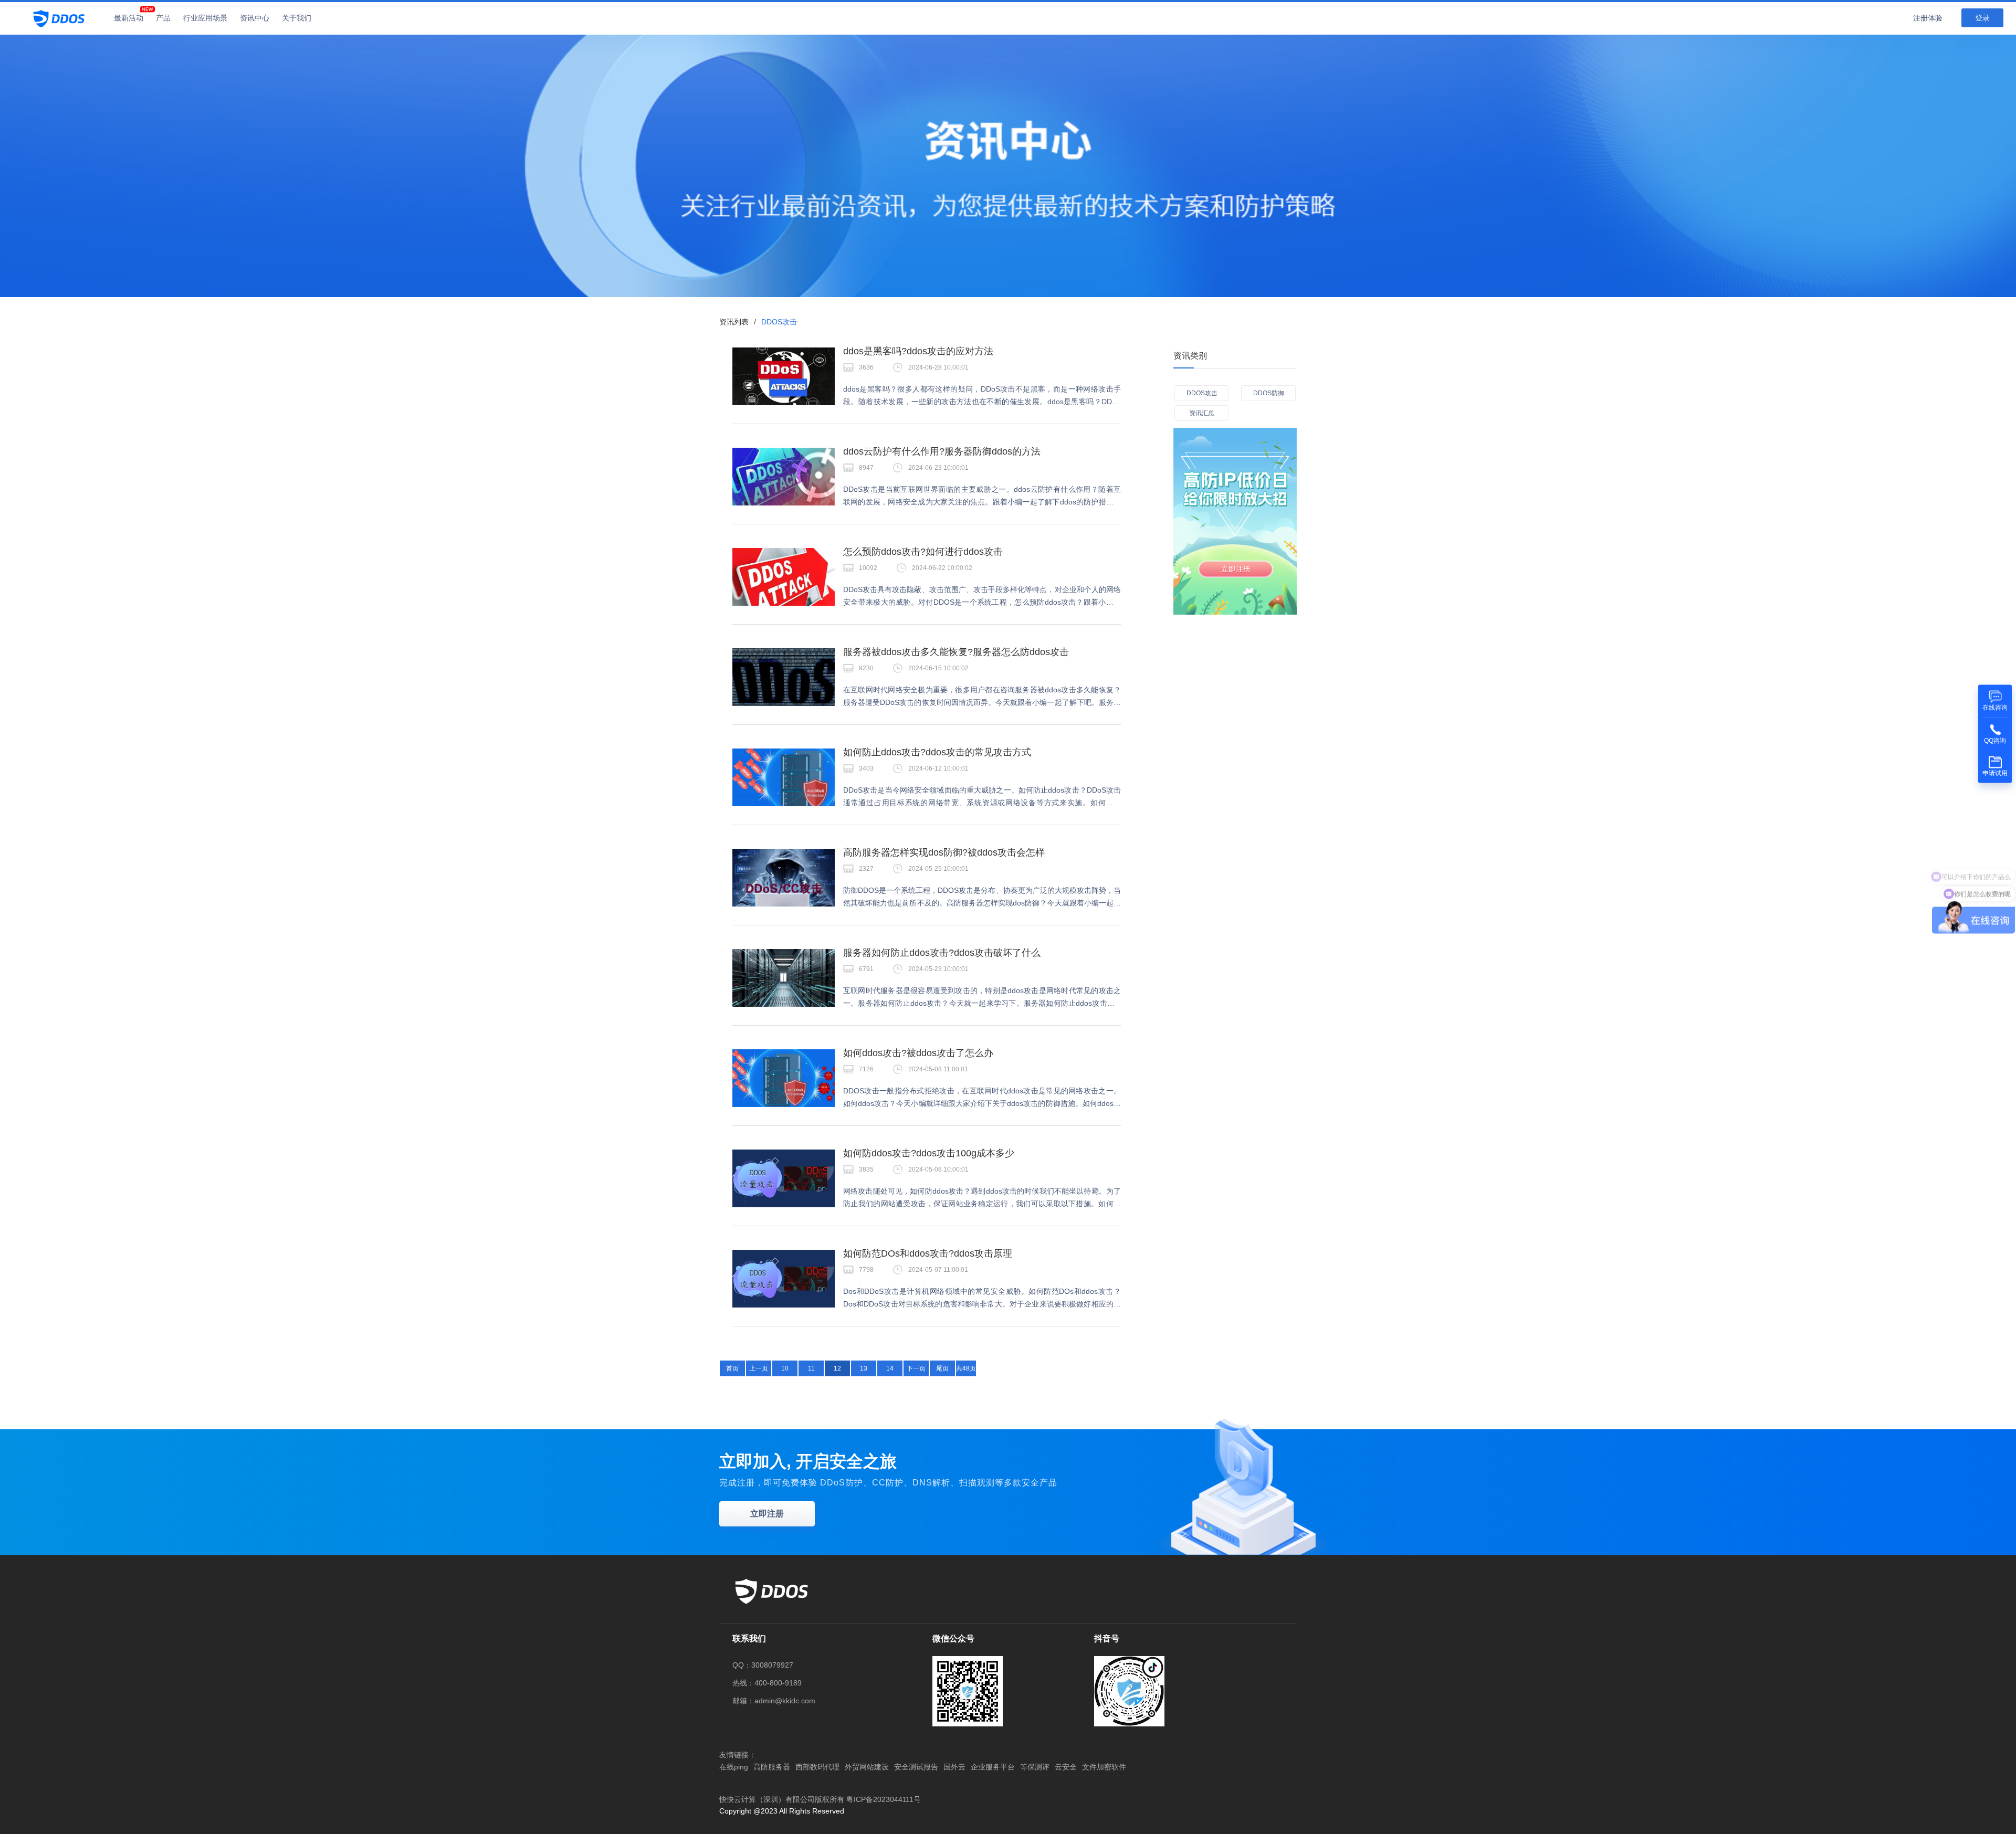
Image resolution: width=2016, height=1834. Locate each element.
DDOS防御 (1269, 393)
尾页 (942, 1368)
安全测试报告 (916, 1767)
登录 (1982, 18)
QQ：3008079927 (763, 1665)
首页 (732, 1368)
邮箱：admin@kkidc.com (774, 1701)
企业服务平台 (993, 1767)
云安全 (1066, 1767)
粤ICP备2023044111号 (884, 1799)
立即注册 (767, 1514)
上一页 (759, 1368)
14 (890, 1368)
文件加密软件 (1104, 1767)
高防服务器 (772, 1767)
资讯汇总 (1202, 413)
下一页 (916, 1368)
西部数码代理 (817, 1767)
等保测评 (1035, 1767)
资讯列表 (734, 322)
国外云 (954, 1767)
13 (864, 1368)
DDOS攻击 (1202, 393)
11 (811, 1368)
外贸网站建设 (867, 1767)
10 (785, 1368)
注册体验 (1928, 18)
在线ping (734, 1767)
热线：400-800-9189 (767, 1683)
